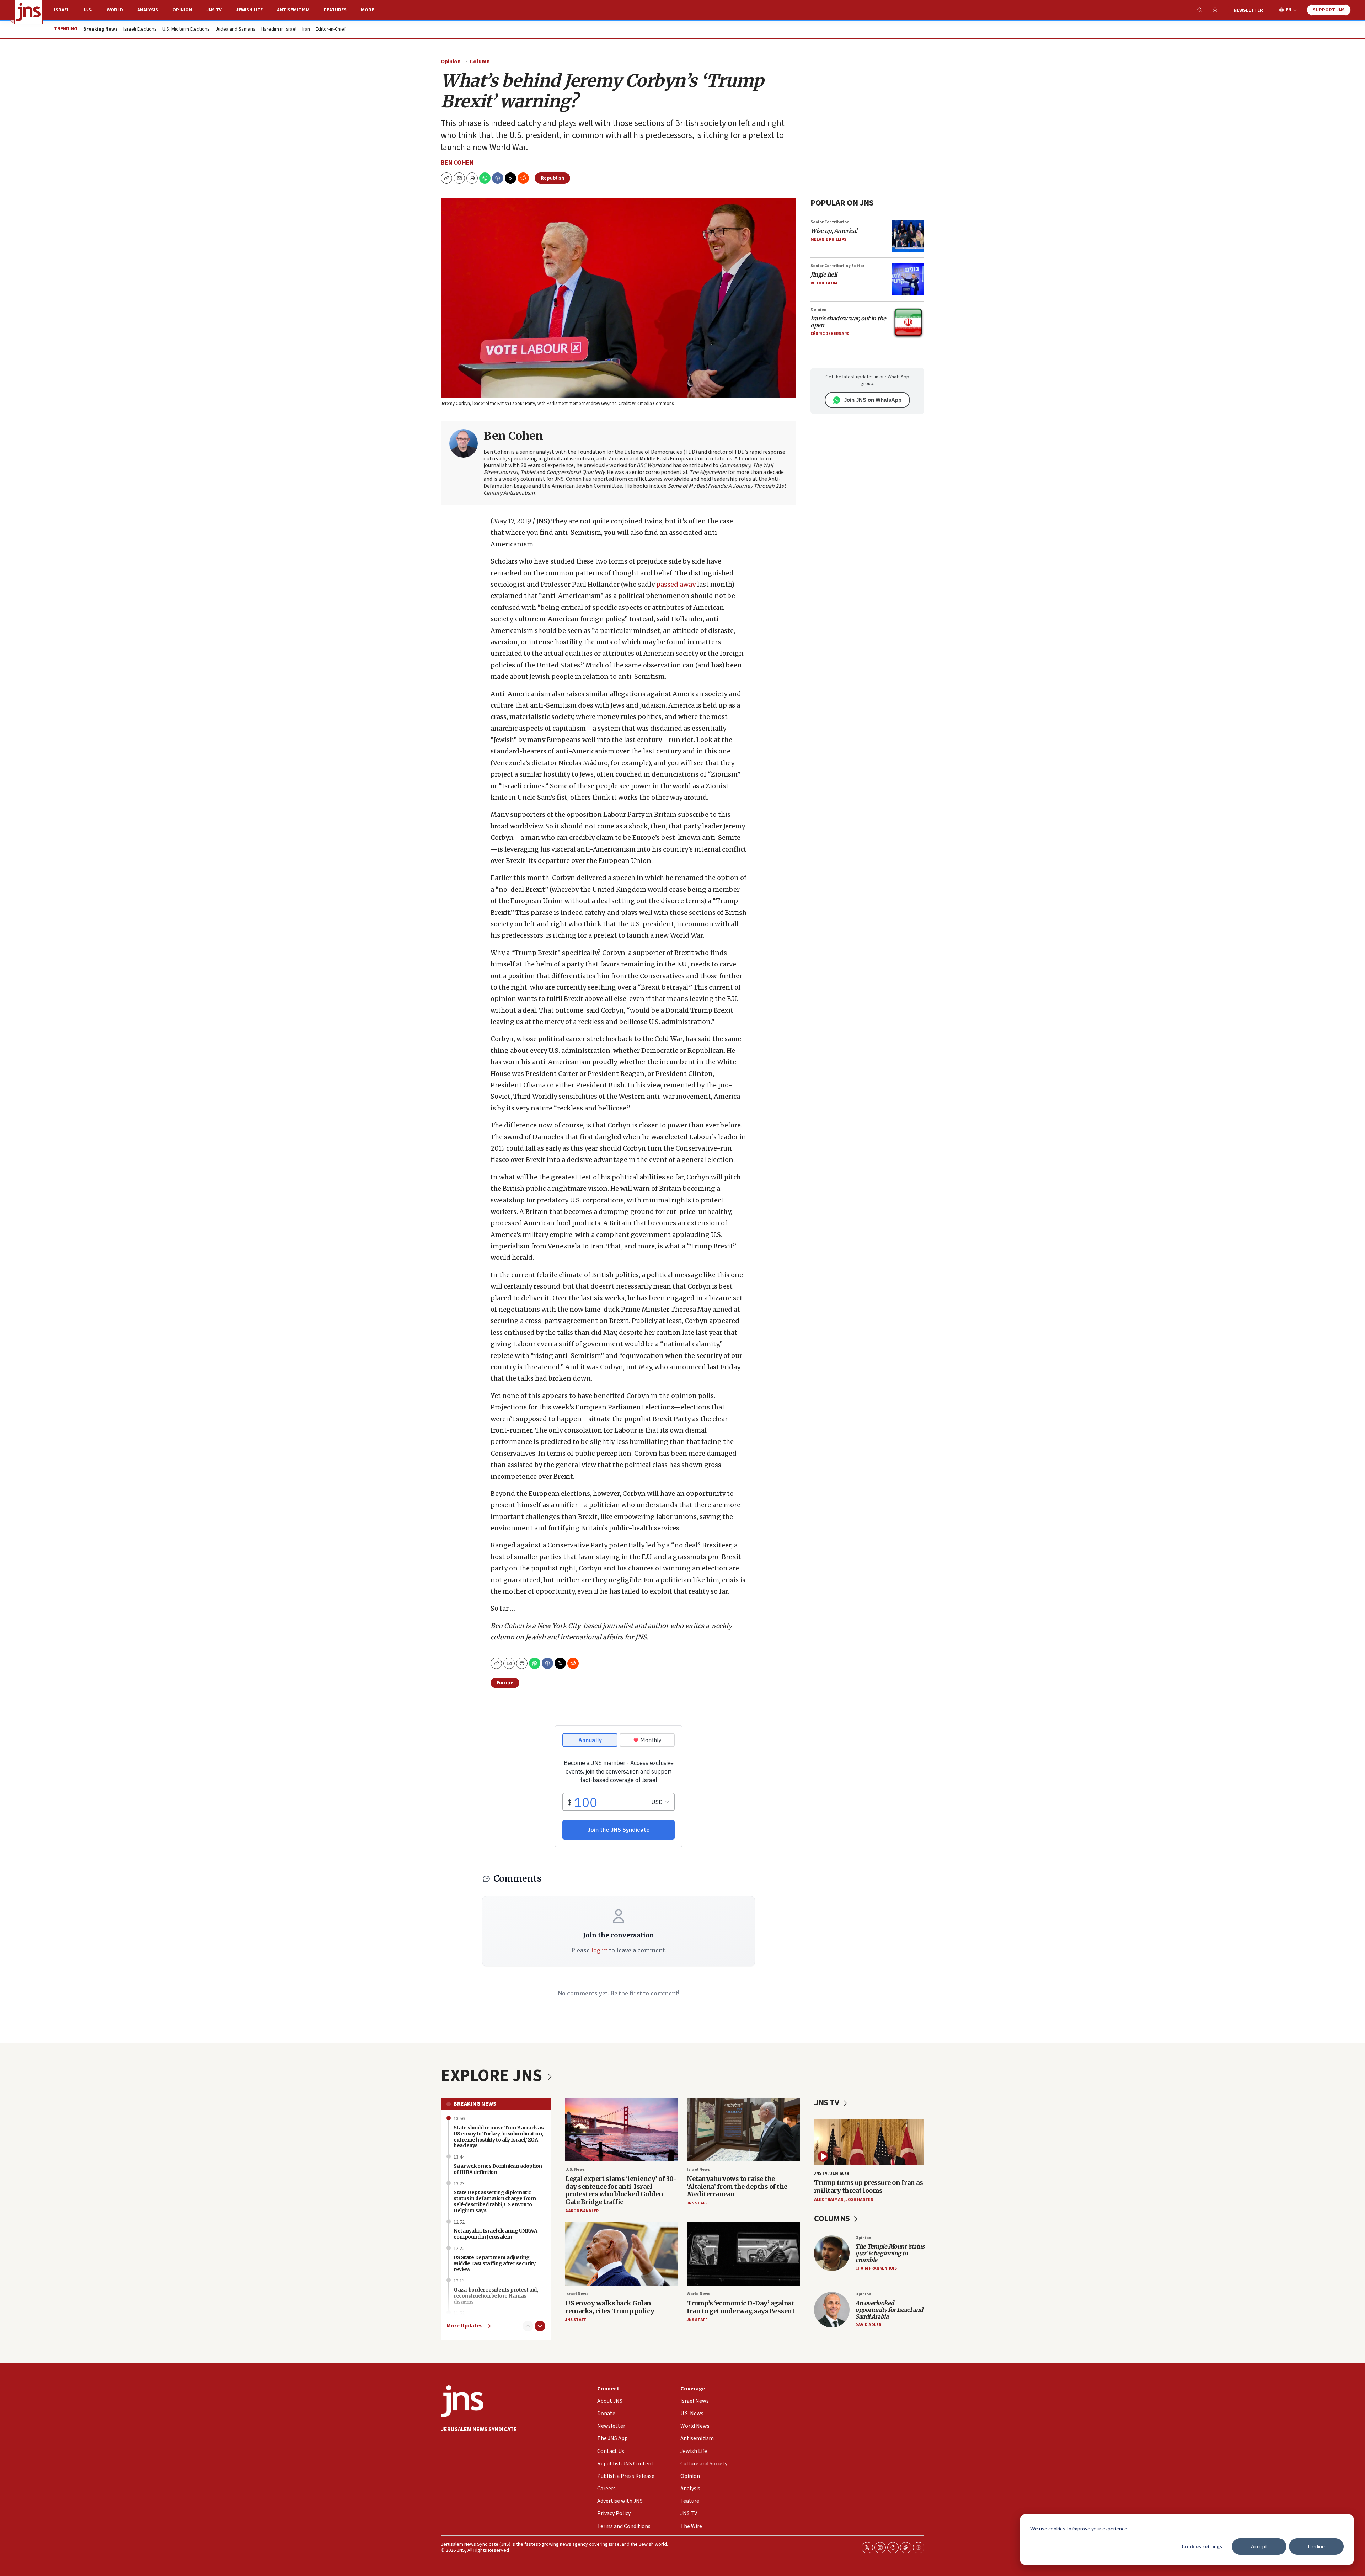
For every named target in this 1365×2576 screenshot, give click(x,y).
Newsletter (1248, 10)
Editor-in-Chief (331, 30)
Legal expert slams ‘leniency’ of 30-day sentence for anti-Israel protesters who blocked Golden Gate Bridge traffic (621, 2190)
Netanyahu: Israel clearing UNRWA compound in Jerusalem (495, 2234)
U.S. (88, 10)
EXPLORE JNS (493, 2076)
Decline (1316, 2546)
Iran (306, 30)
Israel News (698, 2169)
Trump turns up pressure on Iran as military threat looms (868, 2186)
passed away (676, 584)
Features (335, 10)
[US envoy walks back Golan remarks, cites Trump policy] (622, 2254)
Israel (62, 10)
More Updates (465, 2326)
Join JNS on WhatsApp (873, 400)
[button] (472, 178)
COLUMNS (833, 2218)
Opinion (182, 10)
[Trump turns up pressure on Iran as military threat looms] (869, 2142)
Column (480, 62)
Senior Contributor (829, 222)
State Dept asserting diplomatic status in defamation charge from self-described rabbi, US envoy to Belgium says (495, 2201)
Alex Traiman (829, 2200)
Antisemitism (293, 10)
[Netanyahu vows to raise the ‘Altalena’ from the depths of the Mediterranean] (743, 2130)
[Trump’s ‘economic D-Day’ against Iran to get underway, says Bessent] (743, 2254)
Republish (552, 178)
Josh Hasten (860, 2200)
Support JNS (1329, 10)
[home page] (28, 12)
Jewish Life (249, 10)
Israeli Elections (140, 30)
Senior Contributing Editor (837, 266)
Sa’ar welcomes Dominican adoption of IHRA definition (498, 2169)
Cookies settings (1202, 2546)
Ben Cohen (457, 163)
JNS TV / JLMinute (832, 2173)
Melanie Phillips (828, 239)
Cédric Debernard (830, 334)
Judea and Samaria (235, 30)
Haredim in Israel (279, 30)
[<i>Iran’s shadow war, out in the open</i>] (908, 323)
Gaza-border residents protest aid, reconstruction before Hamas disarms (496, 2296)
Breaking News (475, 2104)
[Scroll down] (540, 2326)
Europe (505, 1683)
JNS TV (214, 10)
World (115, 10)
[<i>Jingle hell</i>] (908, 279)
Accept (1259, 2546)
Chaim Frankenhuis (876, 2268)
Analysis (148, 10)
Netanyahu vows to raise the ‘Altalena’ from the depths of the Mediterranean (737, 2186)
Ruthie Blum (824, 283)
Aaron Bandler (582, 2211)
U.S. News (575, 2169)
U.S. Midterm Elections (186, 30)
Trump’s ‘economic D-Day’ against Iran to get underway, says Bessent (741, 2307)
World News (698, 2294)
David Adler (868, 2325)
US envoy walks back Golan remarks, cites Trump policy (610, 2307)
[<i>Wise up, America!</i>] (908, 236)
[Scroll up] (528, 2326)
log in (599, 1950)
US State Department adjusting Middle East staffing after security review (495, 2263)
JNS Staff (697, 2203)
